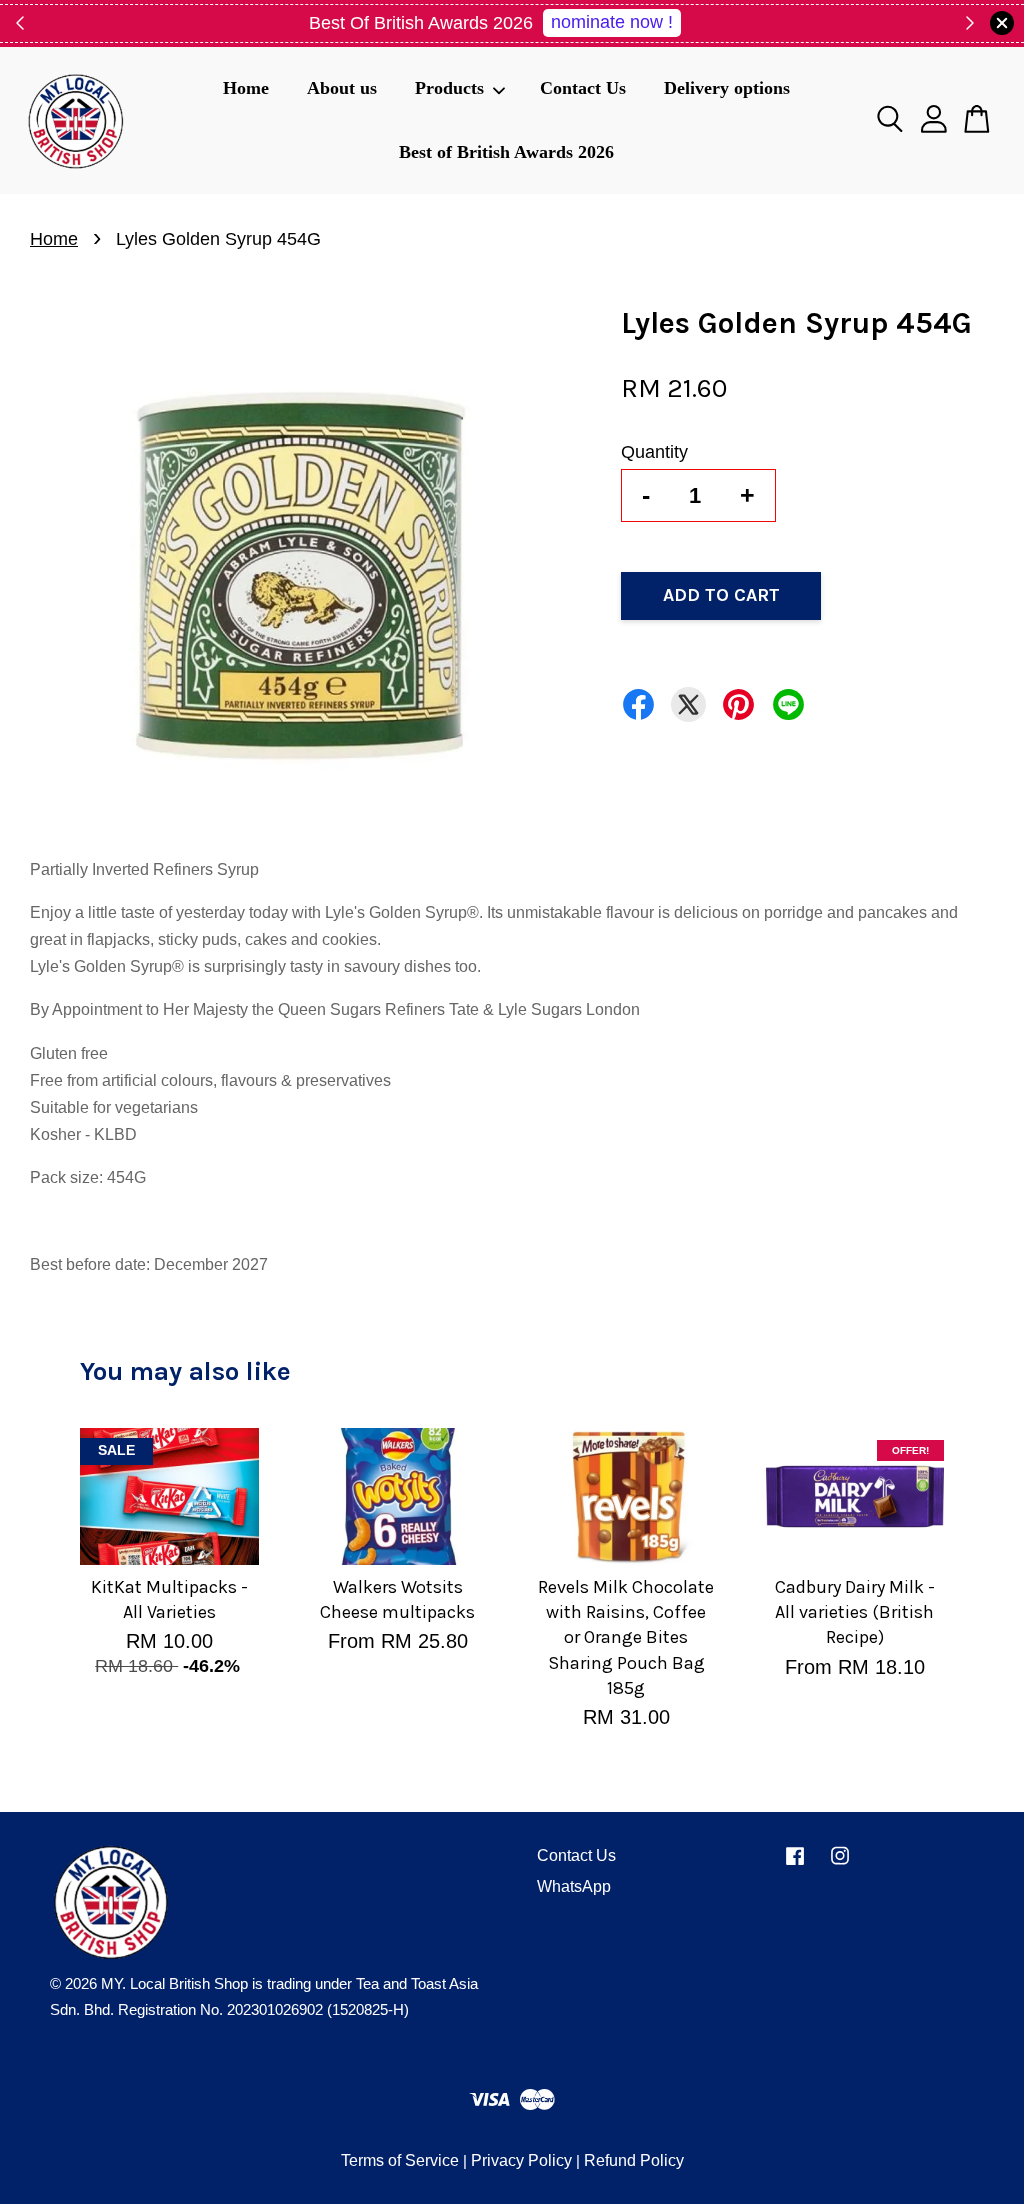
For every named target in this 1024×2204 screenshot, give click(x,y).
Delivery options (727, 88)
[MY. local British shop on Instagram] (840, 1864)
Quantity (654, 452)
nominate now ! (612, 22)
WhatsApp (574, 1886)
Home (246, 88)
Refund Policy (634, 2160)
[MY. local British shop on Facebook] (795, 1864)
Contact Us (583, 88)
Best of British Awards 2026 (506, 152)
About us (342, 88)
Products (449, 88)
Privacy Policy (521, 2160)
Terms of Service (400, 2160)
